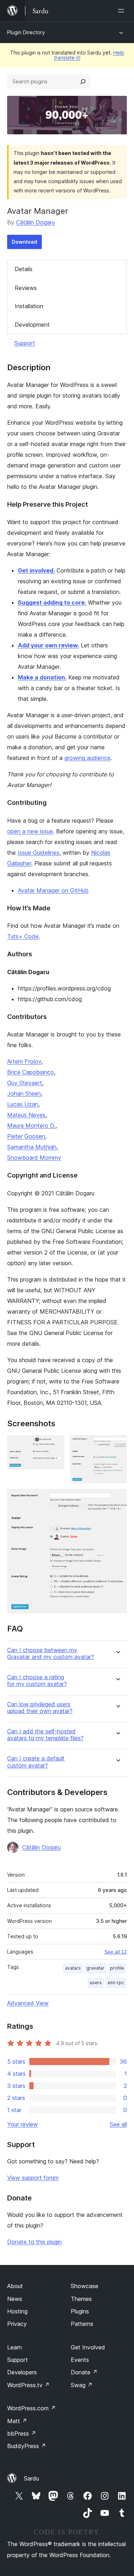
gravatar (95, 1968)
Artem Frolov (24, 1061)
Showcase (85, 2286)
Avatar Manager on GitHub (53, 890)
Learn (14, 2347)
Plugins (80, 2311)
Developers (22, 2372)
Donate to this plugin (34, 2242)
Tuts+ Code (23, 936)
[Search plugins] (83, 82)
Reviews (26, 288)
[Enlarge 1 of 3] (55, 1445)
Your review (23, 2124)
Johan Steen (24, 1093)
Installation (29, 306)
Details (24, 269)
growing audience (87, 758)
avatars (73, 1968)
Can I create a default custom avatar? (36, 1762)
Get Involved (88, 2347)
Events (80, 2360)
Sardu (31, 2478)
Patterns (82, 2324)
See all (118, 2124)
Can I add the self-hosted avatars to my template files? (45, 1735)
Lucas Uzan (23, 1104)
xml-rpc (116, 1983)
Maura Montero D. (31, 1126)
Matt (17, 2421)
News (15, 2299)
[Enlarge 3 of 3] (117, 1499)
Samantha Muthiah (32, 1147)
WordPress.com (31, 2408)
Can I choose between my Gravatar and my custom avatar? (51, 1654)
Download (24, 242)
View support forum (33, 2178)
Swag (82, 2385)
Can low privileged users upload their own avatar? (40, 1708)
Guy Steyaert (25, 1083)
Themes (81, 2299)
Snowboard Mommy (34, 1158)
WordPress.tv (28, 2385)
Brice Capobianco (31, 1072)
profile (117, 1968)
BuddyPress (27, 2446)
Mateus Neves (26, 1115)
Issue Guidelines (38, 853)
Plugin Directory (26, 32)
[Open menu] (123, 11)
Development (32, 325)
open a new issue (30, 831)
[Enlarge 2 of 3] (117, 1445)
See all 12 (116, 1952)
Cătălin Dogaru (35, 222)
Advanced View (28, 2003)
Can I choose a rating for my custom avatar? (37, 1681)
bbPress (22, 2433)
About (15, 2286)
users (96, 1983)
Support (25, 343)
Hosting (17, 2311)
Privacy (17, 2324)
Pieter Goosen (26, 1136)
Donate (84, 2372)
